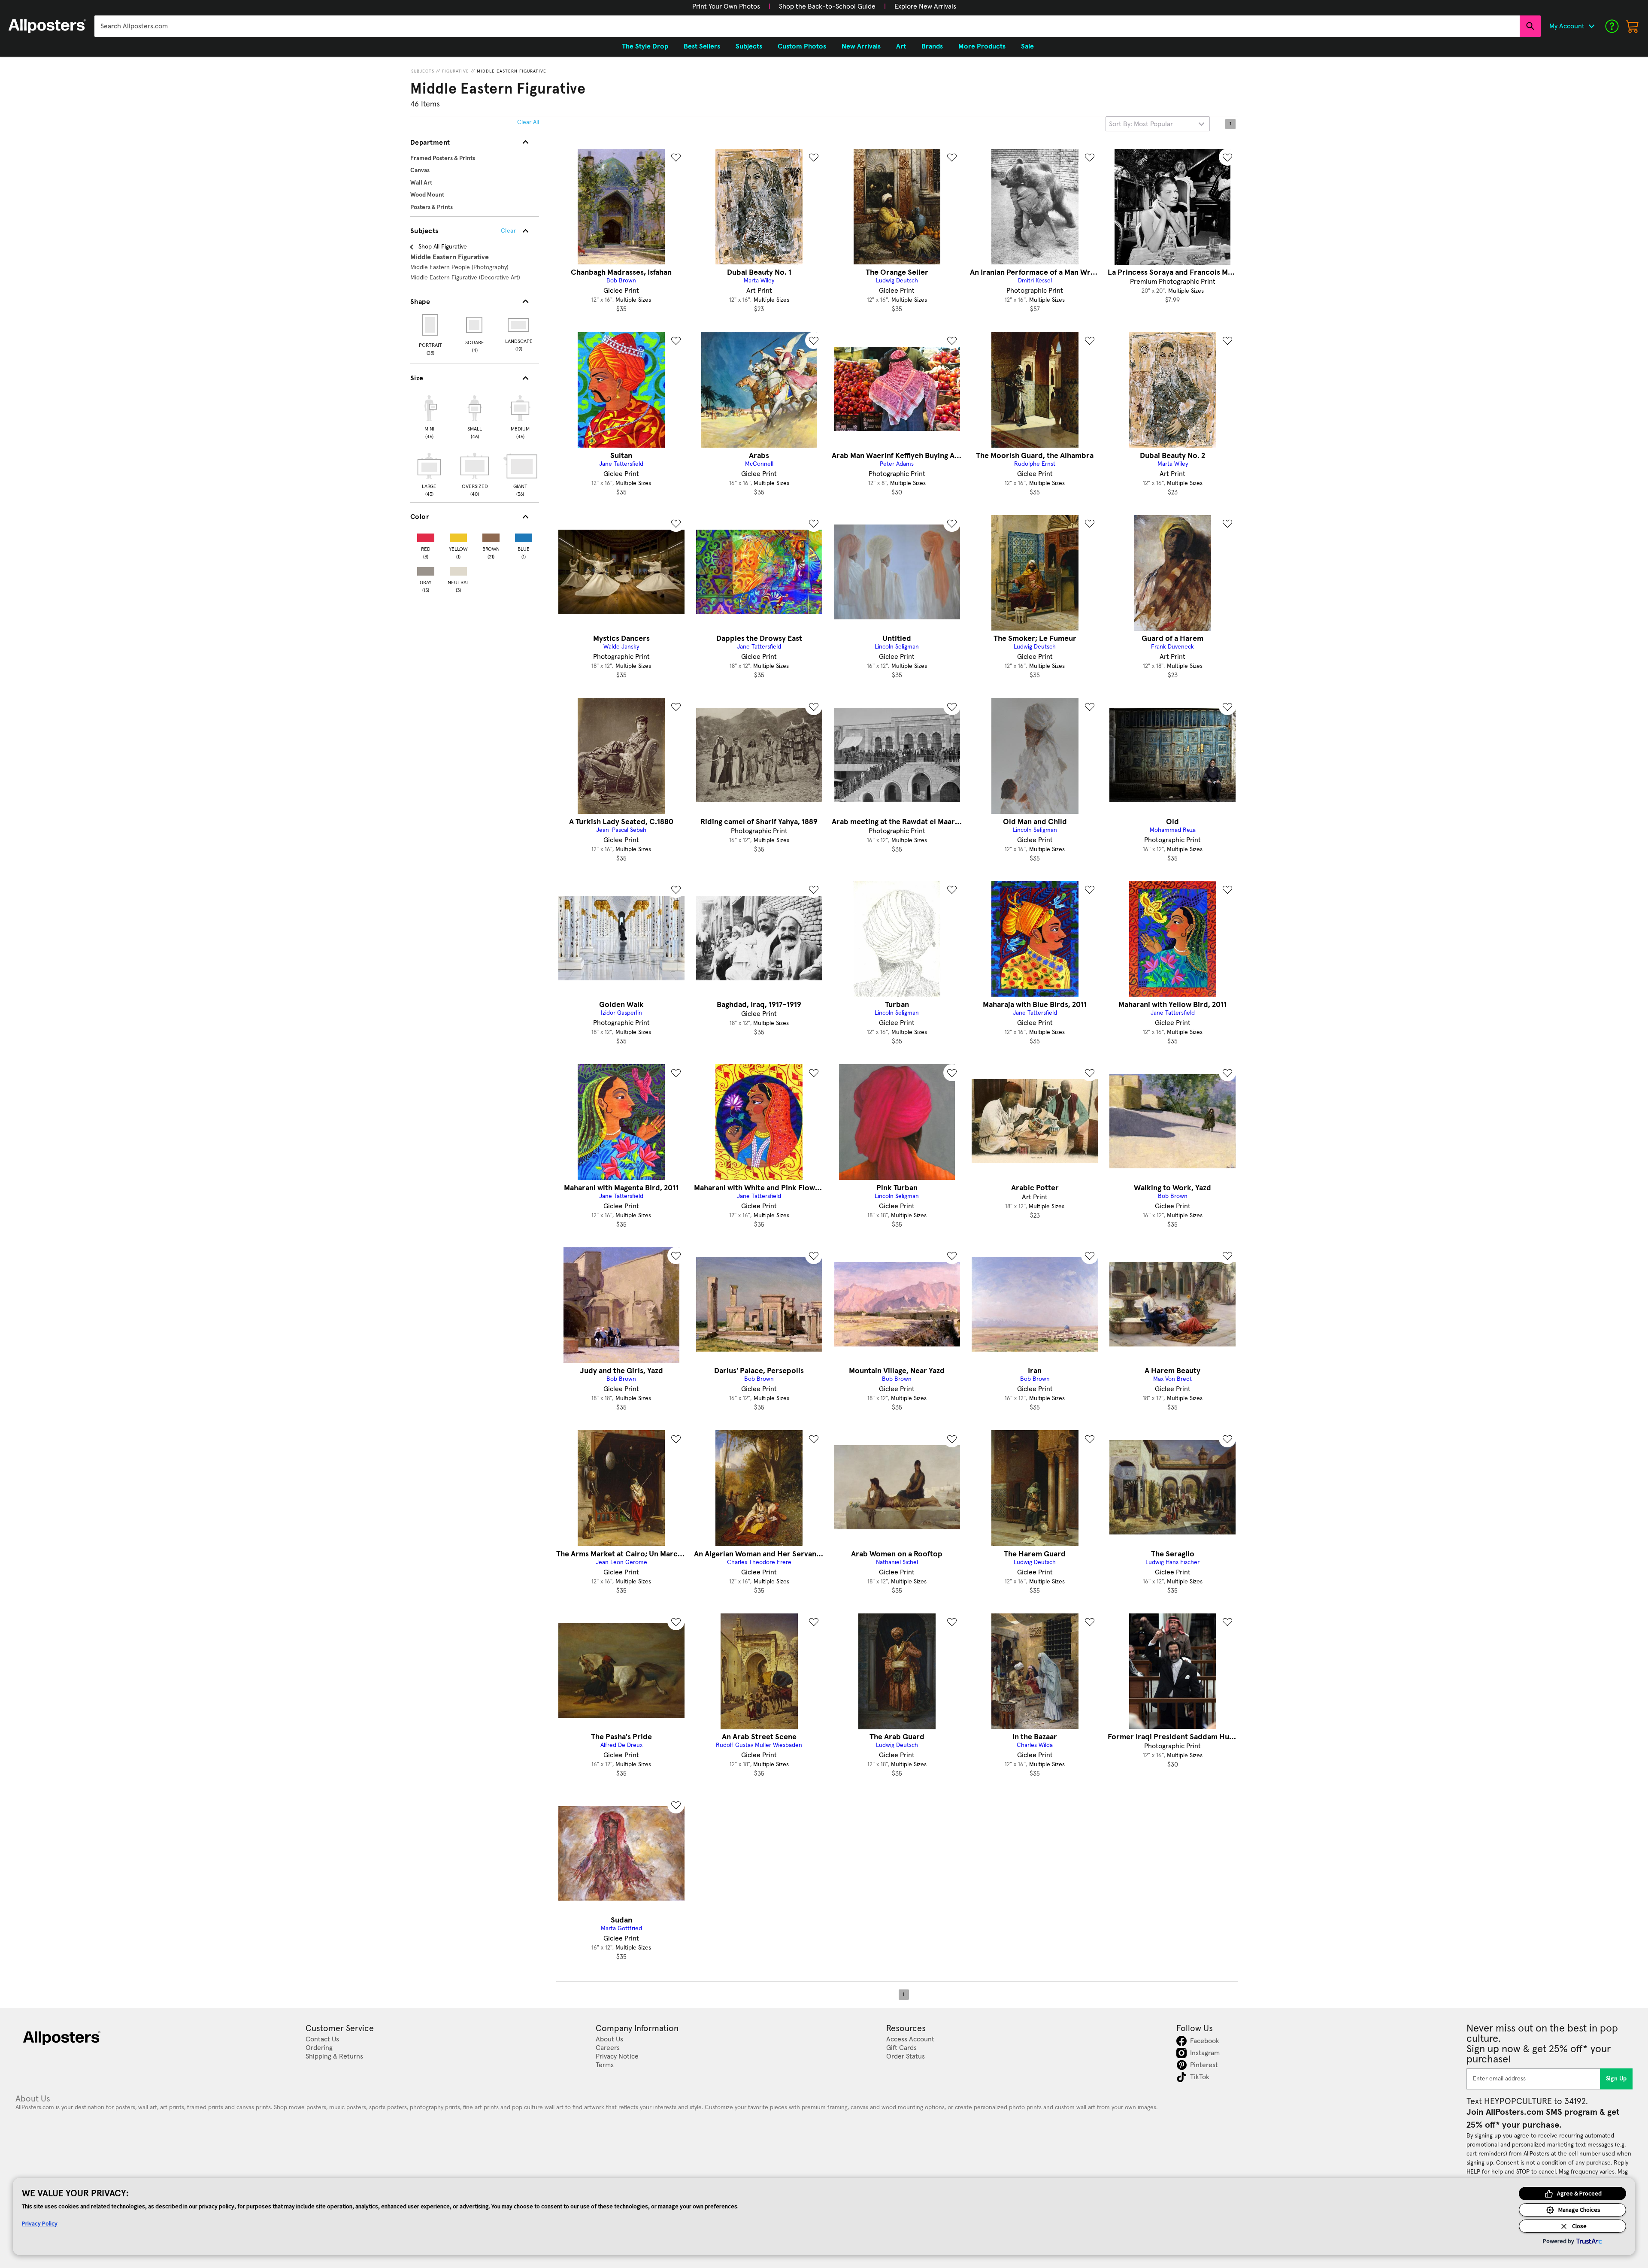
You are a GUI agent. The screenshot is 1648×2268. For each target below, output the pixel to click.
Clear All (528, 122)
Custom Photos (802, 46)
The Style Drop (645, 46)
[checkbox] (429, 416)
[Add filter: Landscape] (519, 325)
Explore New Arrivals (925, 6)
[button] (726, 6)
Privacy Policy (40, 2223)
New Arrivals (861, 46)
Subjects (423, 71)
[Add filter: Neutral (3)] (458, 569)
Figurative (456, 71)
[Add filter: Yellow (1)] (458, 536)
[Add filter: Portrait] (431, 325)
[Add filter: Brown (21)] (491, 536)
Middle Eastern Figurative (512, 71)
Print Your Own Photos (726, 6)
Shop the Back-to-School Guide (827, 6)
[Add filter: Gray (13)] (426, 569)
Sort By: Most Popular (1141, 124)
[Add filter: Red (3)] (426, 536)
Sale (1027, 46)
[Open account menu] (1591, 26)
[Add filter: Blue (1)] (524, 536)
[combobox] (807, 26)
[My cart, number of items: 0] (1633, 26)
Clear (508, 231)
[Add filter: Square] (475, 325)
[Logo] (47, 26)
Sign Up (1616, 2079)
